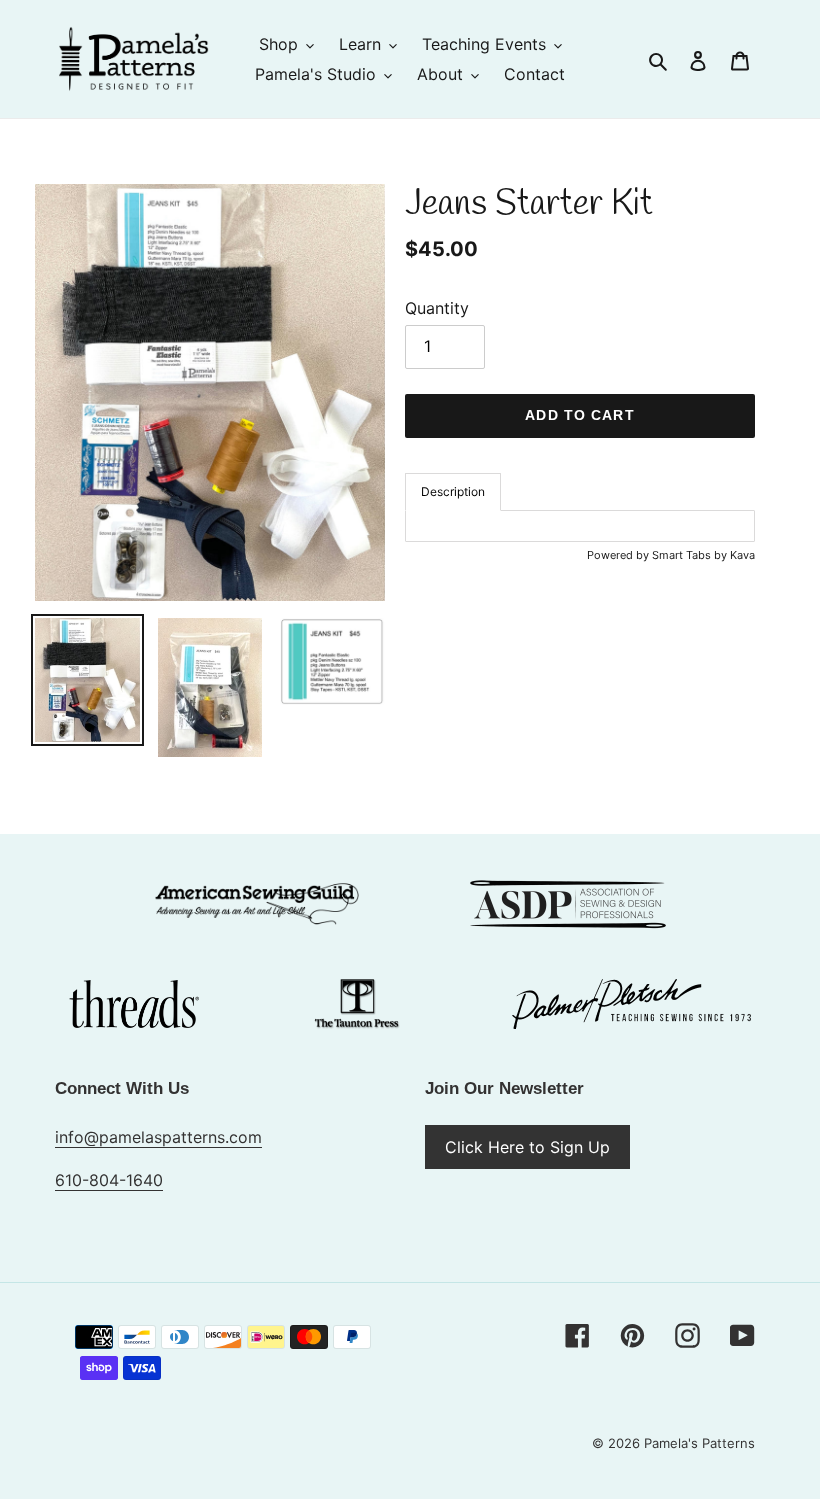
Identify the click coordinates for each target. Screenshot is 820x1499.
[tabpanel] (580, 526)
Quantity (437, 308)
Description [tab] (453, 491)
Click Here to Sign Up (527, 1147)
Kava (742, 555)
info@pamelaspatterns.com (158, 1137)
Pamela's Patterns (699, 1443)
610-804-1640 (109, 1180)
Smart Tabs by (691, 555)
